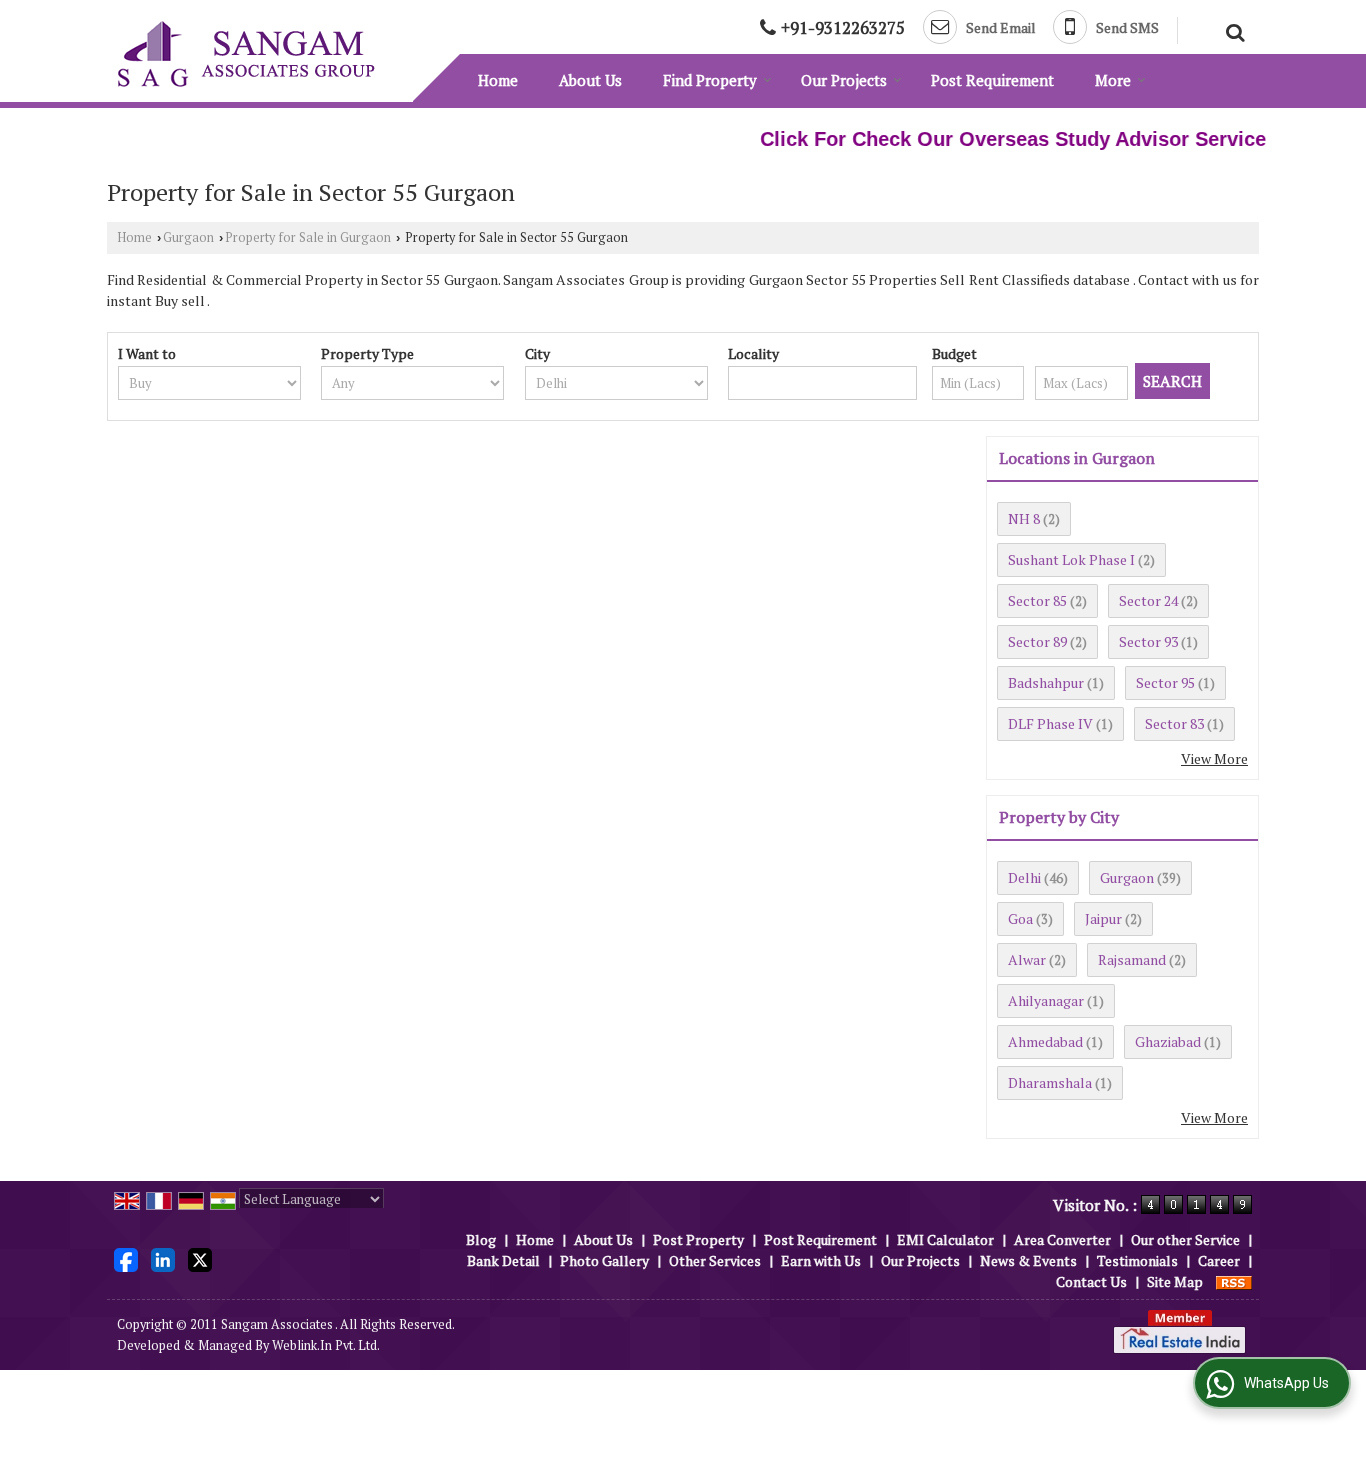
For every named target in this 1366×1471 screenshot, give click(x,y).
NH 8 (1024, 518)
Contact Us (1091, 1281)
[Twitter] (200, 1258)
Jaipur (1103, 918)
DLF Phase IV (1050, 723)
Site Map (1175, 1281)
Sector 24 (1148, 600)
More (1113, 80)
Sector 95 (1165, 682)
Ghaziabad (1168, 1041)
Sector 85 (1037, 600)
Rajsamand (1132, 959)
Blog (481, 1239)
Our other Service (1185, 1239)
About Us (590, 80)
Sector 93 (1148, 641)
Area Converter (1062, 1239)
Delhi (1024, 877)
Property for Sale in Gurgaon (308, 237)
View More (1214, 758)
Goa (1020, 918)
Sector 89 (1037, 641)
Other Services (715, 1260)
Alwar (1027, 959)
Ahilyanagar (1046, 1000)
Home (498, 80)
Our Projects (844, 80)
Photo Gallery (604, 1260)
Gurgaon (188, 237)
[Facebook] (126, 1258)
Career (1219, 1260)
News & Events (1028, 1260)
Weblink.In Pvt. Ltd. (326, 1345)
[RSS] (1234, 1281)
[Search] (1232, 30)
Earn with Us (821, 1260)
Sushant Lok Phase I (1071, 559)
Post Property (698, 1239)
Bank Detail (503, 1260)
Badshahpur (1046, 682)
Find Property (710, 80)
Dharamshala (1050, 1082)
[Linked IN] (163, 1258)
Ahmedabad (1045, 1041)
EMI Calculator (945, 1239)
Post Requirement (992, 80)
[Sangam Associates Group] (246, 54)
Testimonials (1137, 1260)
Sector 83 (1174, 723)
